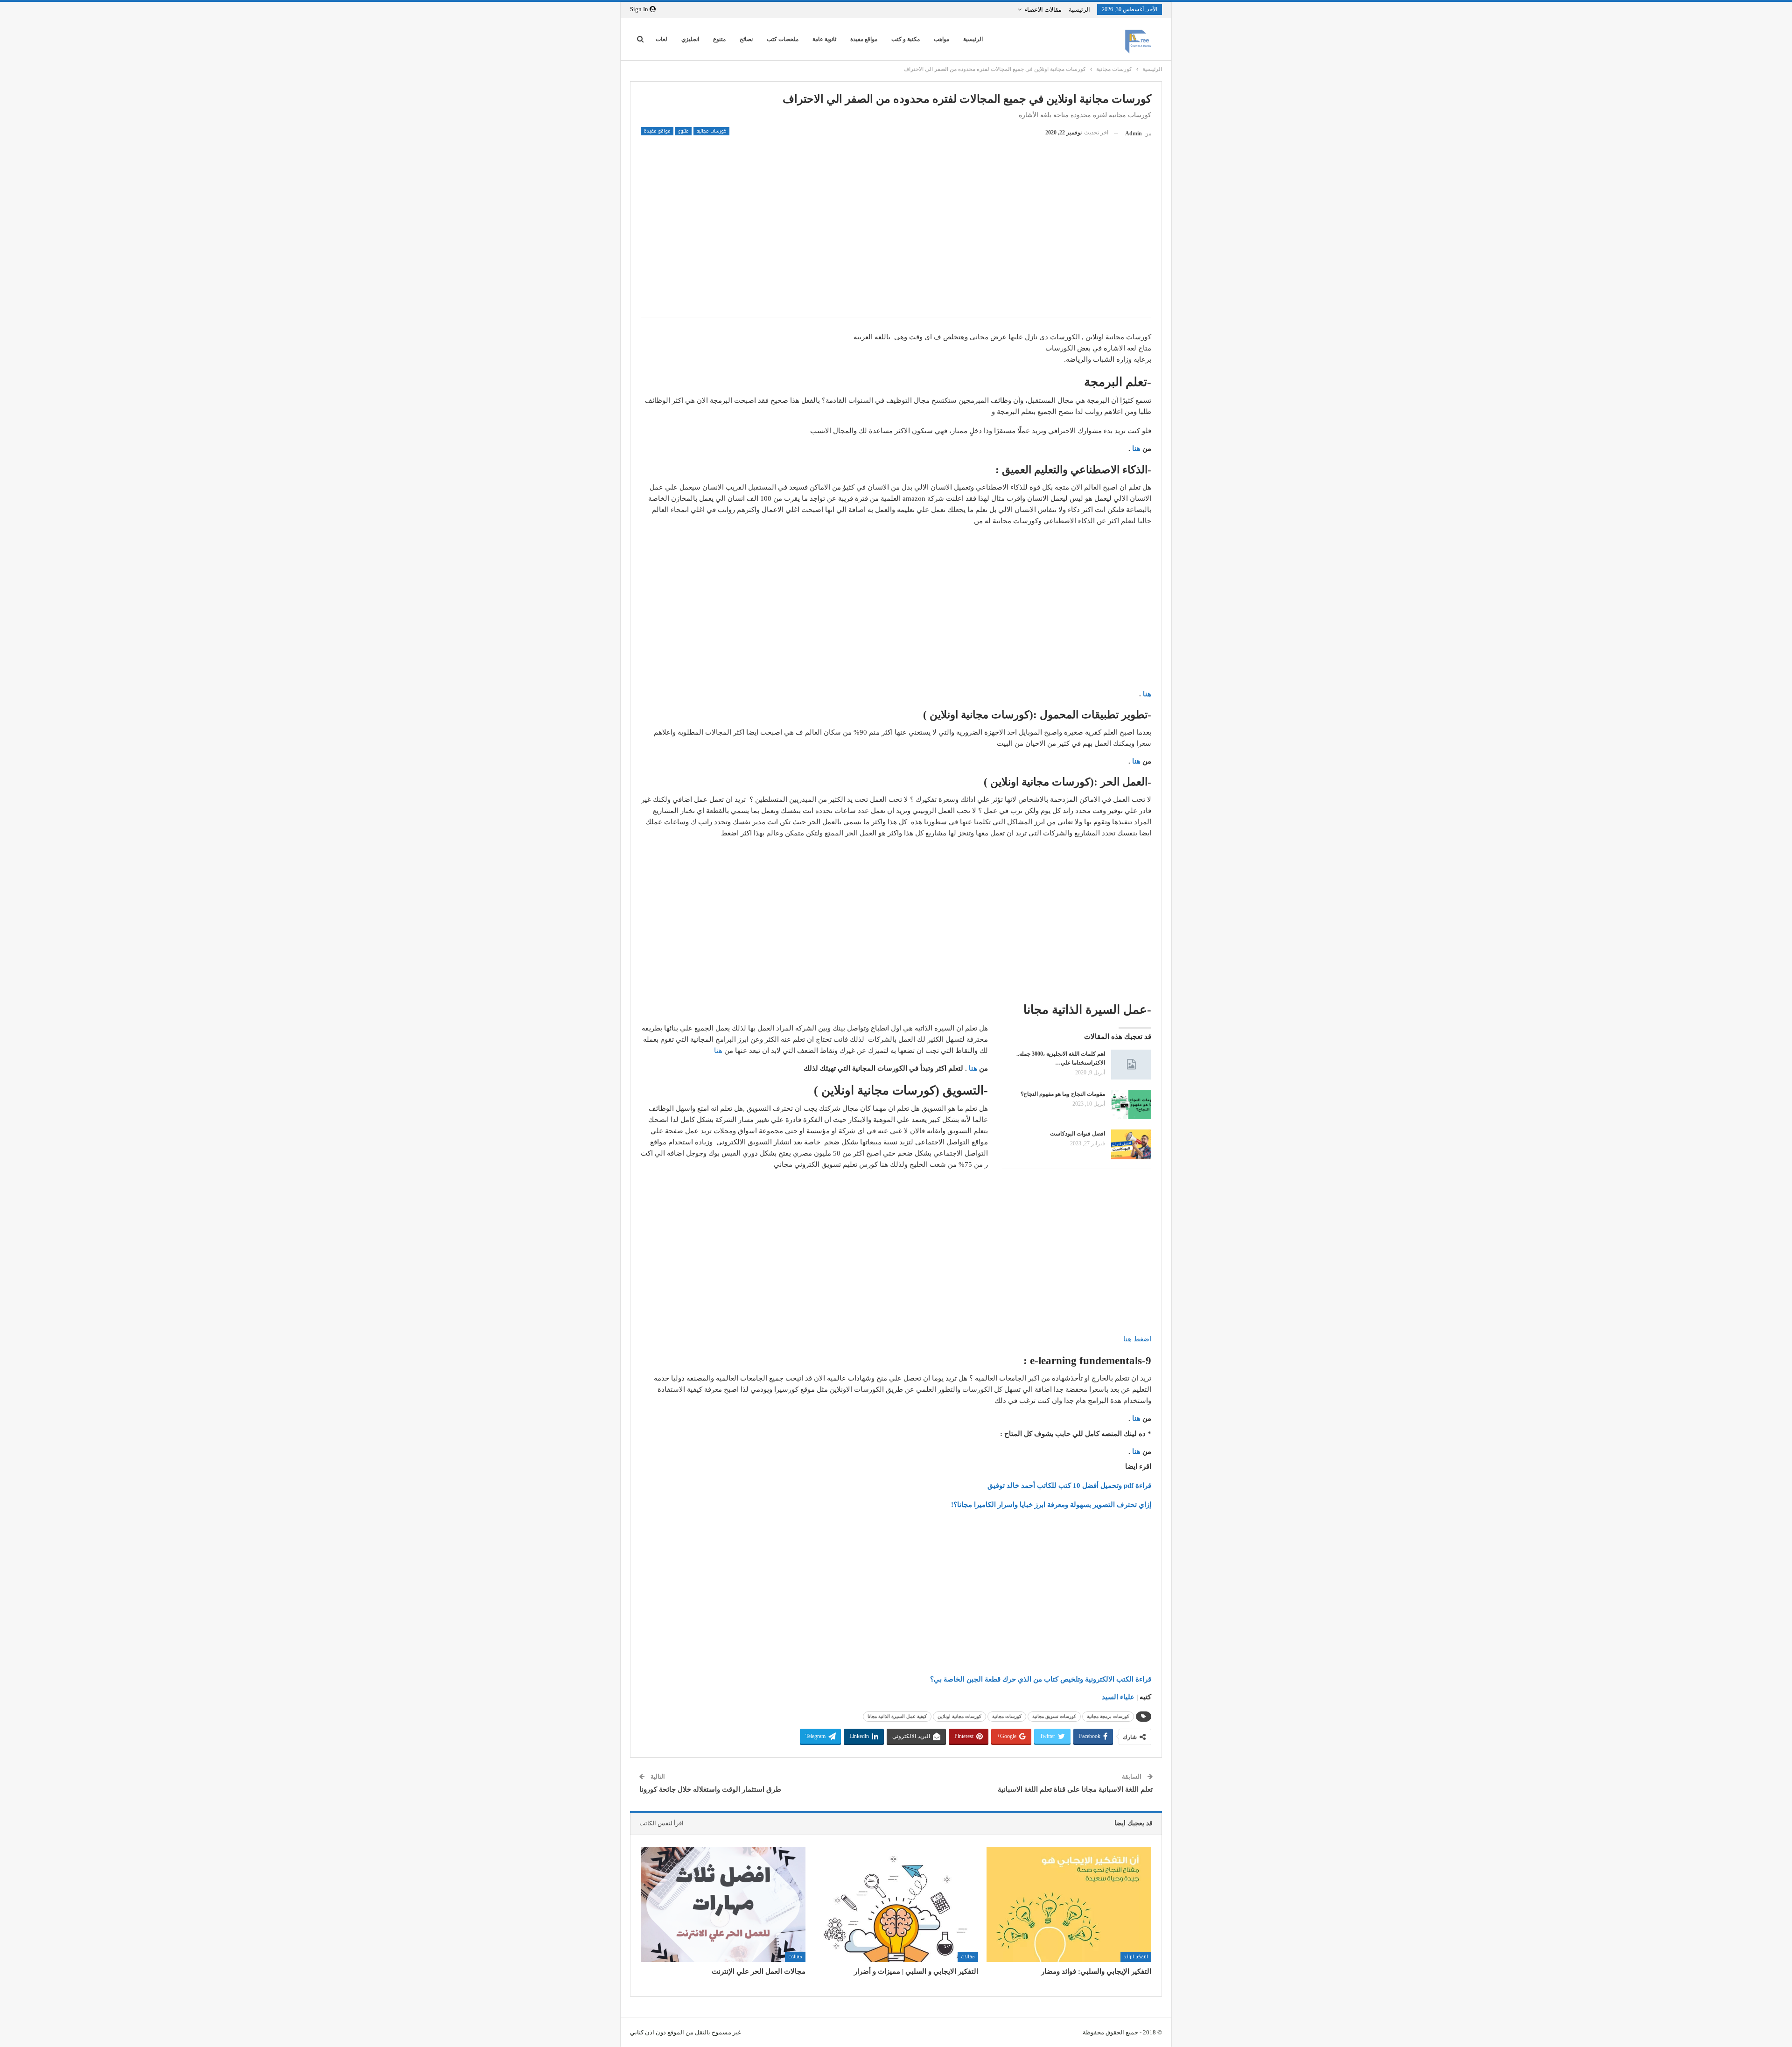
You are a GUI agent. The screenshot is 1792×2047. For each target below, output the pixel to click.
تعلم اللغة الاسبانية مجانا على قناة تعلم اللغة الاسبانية (1075, 1789)
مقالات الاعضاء (1043, 10)
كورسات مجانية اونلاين (959, 1716)
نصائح (746, 39)
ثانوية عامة (824, 39)
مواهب (941, 39)
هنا (1136, 449)
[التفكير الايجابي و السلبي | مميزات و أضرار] (896, 1904)
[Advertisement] (896, 242)
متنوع (719, 39)
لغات (661, 39)
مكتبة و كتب (906, 39)
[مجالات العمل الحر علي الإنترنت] (723, 1904)
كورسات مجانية (711, 131)
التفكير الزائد (1136, 1957)
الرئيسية (1079, 10)
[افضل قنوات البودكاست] (1131, 1144)
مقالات (968, 1957)
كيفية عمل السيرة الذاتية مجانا (897, 1716)
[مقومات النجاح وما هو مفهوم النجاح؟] (1131, 1105)
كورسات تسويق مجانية (1054, 1716)
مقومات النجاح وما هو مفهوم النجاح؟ (1063, 1094)
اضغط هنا (1136, 1339)
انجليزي (690, 39)
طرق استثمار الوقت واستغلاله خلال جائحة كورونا (710, 1789)
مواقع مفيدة (864, 39)
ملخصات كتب (783, 39)
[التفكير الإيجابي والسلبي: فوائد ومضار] (1069, 1904)
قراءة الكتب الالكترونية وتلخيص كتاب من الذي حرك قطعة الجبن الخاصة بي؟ (1041, 1679)
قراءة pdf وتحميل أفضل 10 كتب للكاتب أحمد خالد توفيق (1069, 1486)
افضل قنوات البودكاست (1078, 1134)
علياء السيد (1119, 1697)
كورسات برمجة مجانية (1108, 1716)
